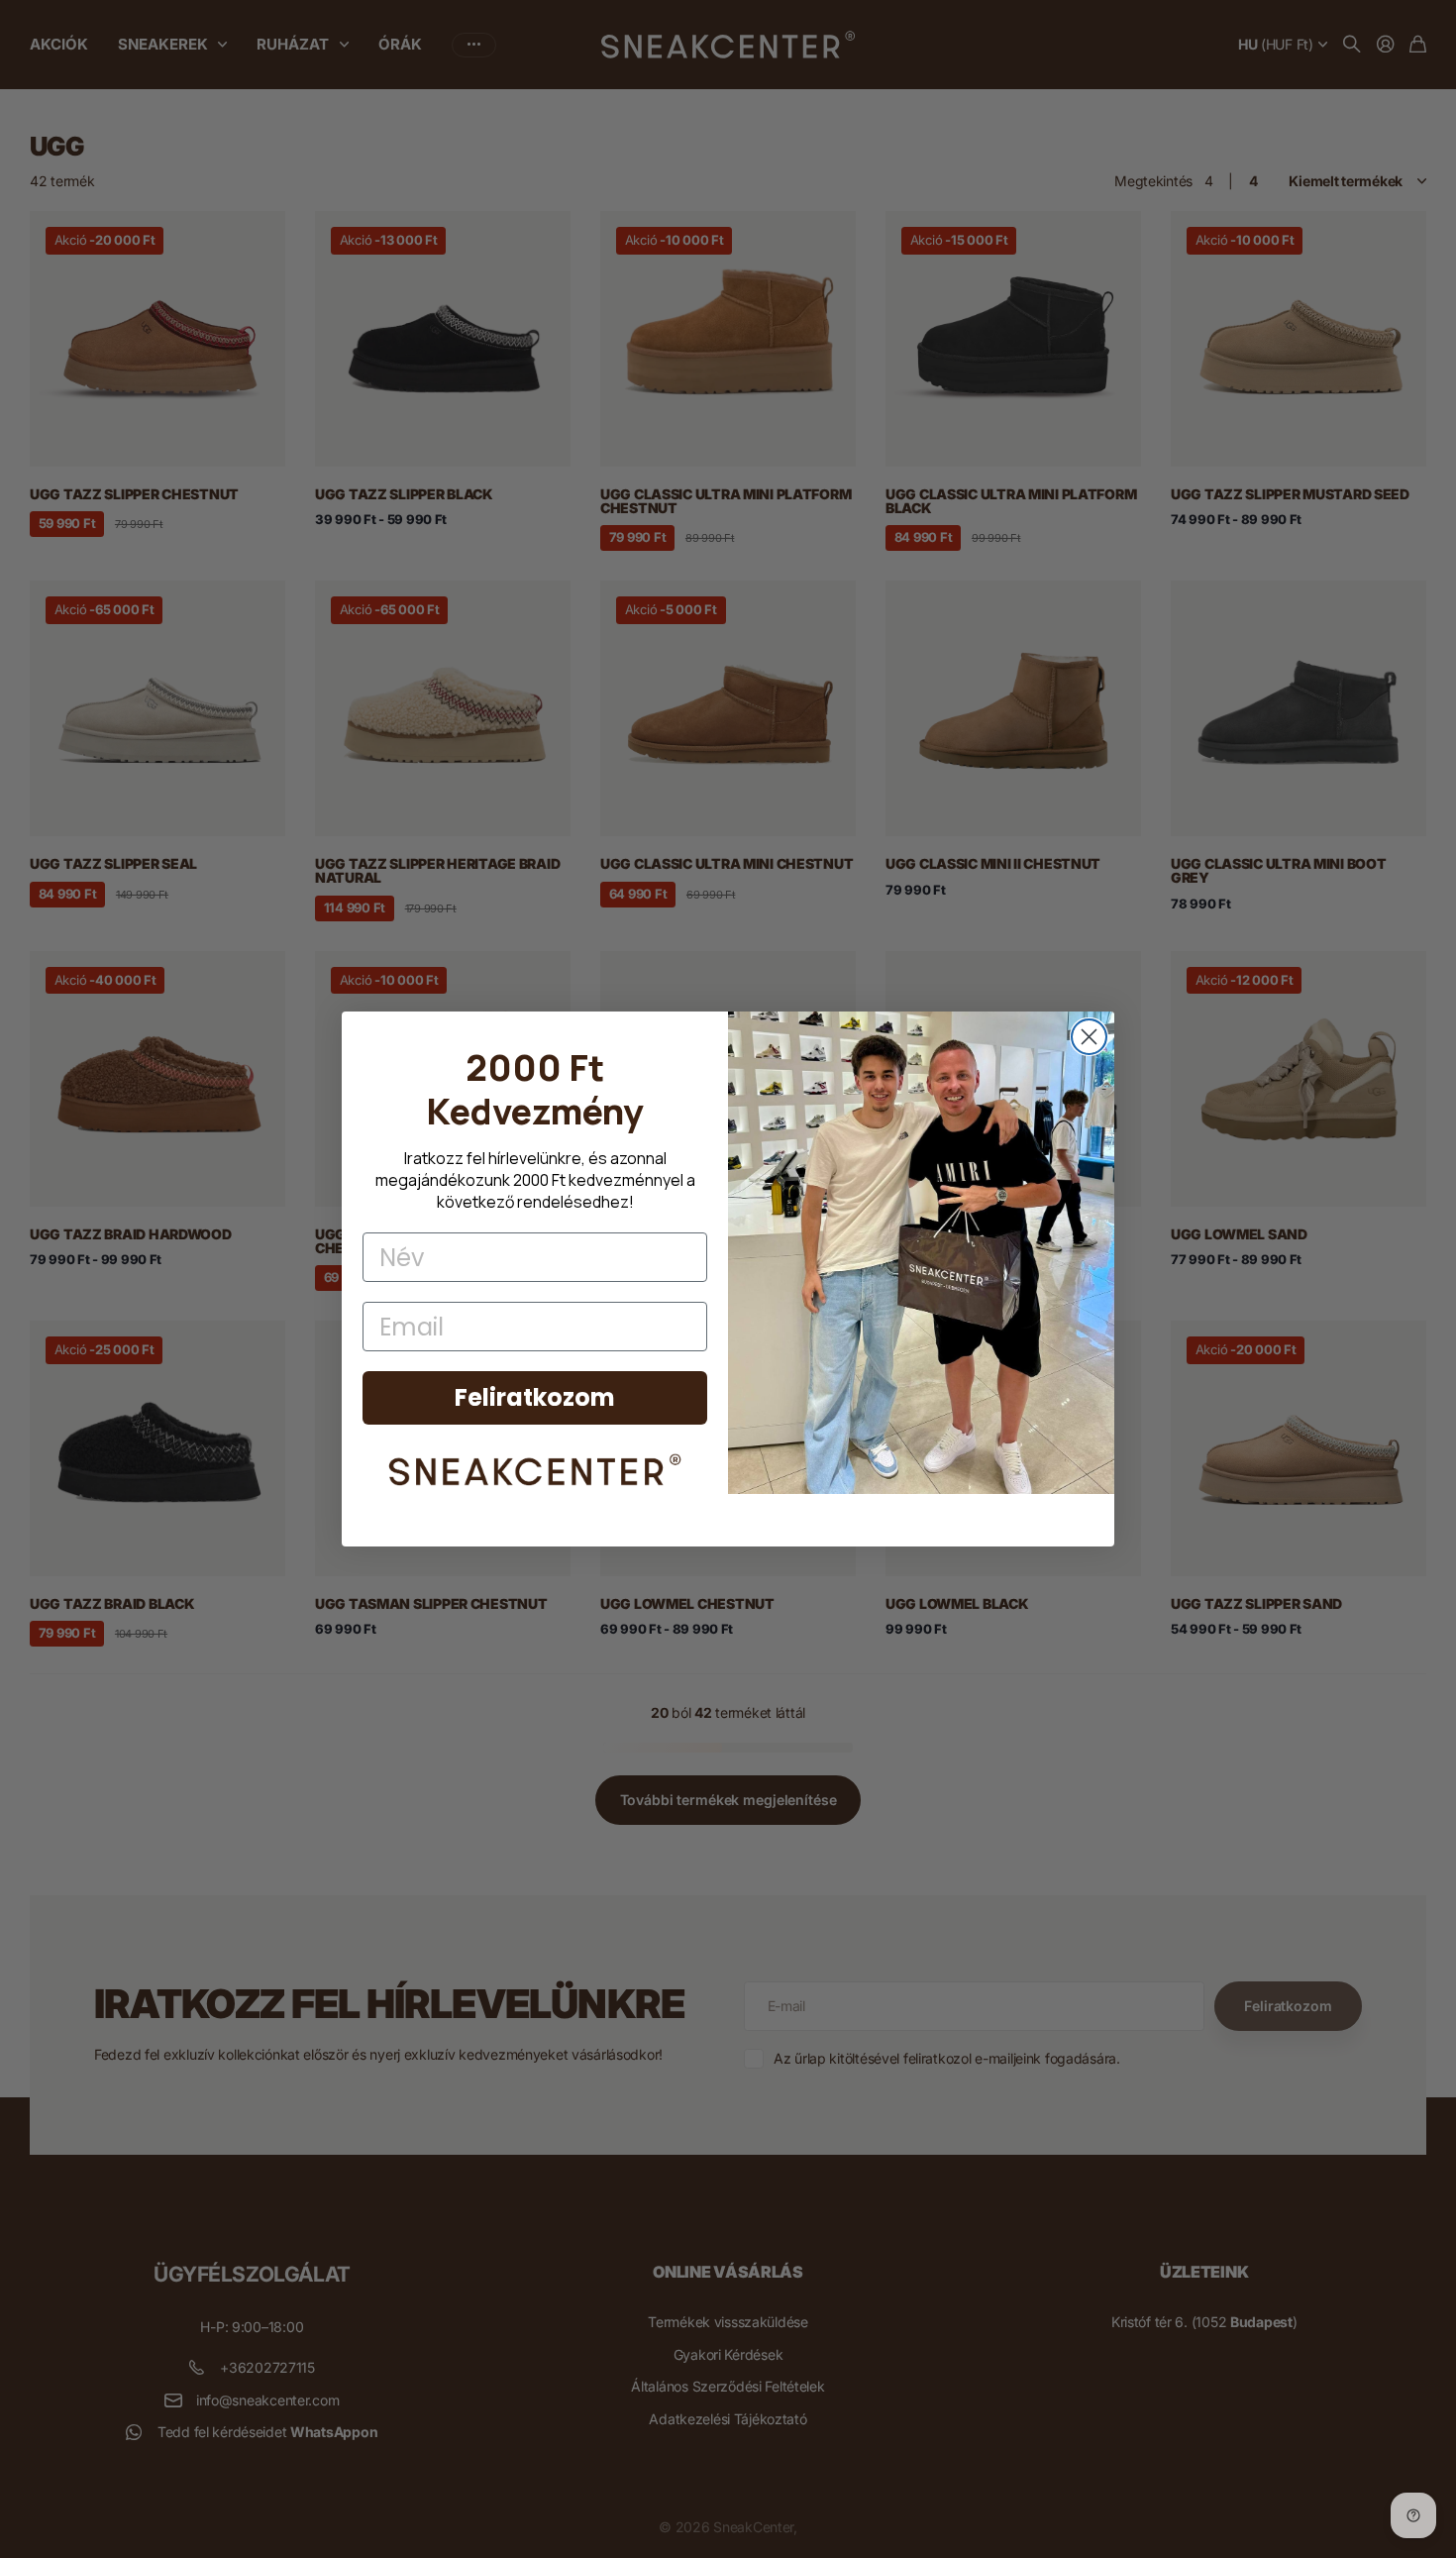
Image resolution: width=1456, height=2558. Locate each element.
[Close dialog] (1089, 1037)
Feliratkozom (535, 1397)
